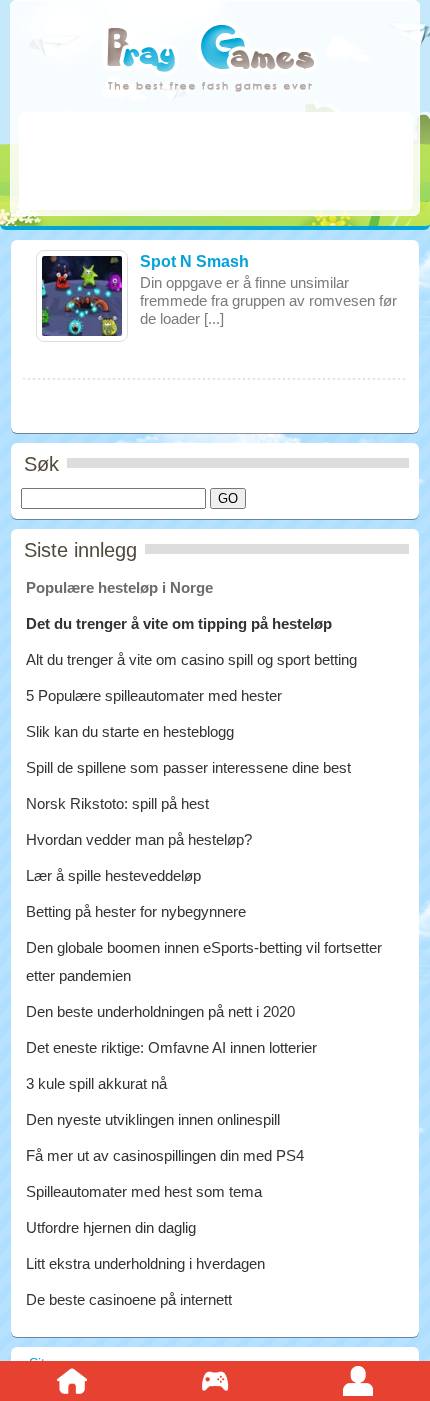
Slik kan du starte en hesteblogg (132, 731)
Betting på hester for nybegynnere (136, 911)
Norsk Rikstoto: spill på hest (117, 803)
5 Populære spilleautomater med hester (154, 695)
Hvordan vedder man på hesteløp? (139, 839)
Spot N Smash (194, 261)
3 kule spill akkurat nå (96, 1083)
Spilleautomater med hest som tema (144, 1191)
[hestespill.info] (210, 59)
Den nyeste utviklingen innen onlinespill (153, 1119)
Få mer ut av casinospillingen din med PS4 (165, 1155)
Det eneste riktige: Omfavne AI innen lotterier (171, 1047)
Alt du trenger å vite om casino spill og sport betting (191, 659)
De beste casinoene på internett (129, 1299)
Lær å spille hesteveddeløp (113, 875)
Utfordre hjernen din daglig (111, 1227)
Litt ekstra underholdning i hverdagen (145, 1263)
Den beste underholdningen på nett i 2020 (160, 1011)
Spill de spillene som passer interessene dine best (188, 767)
